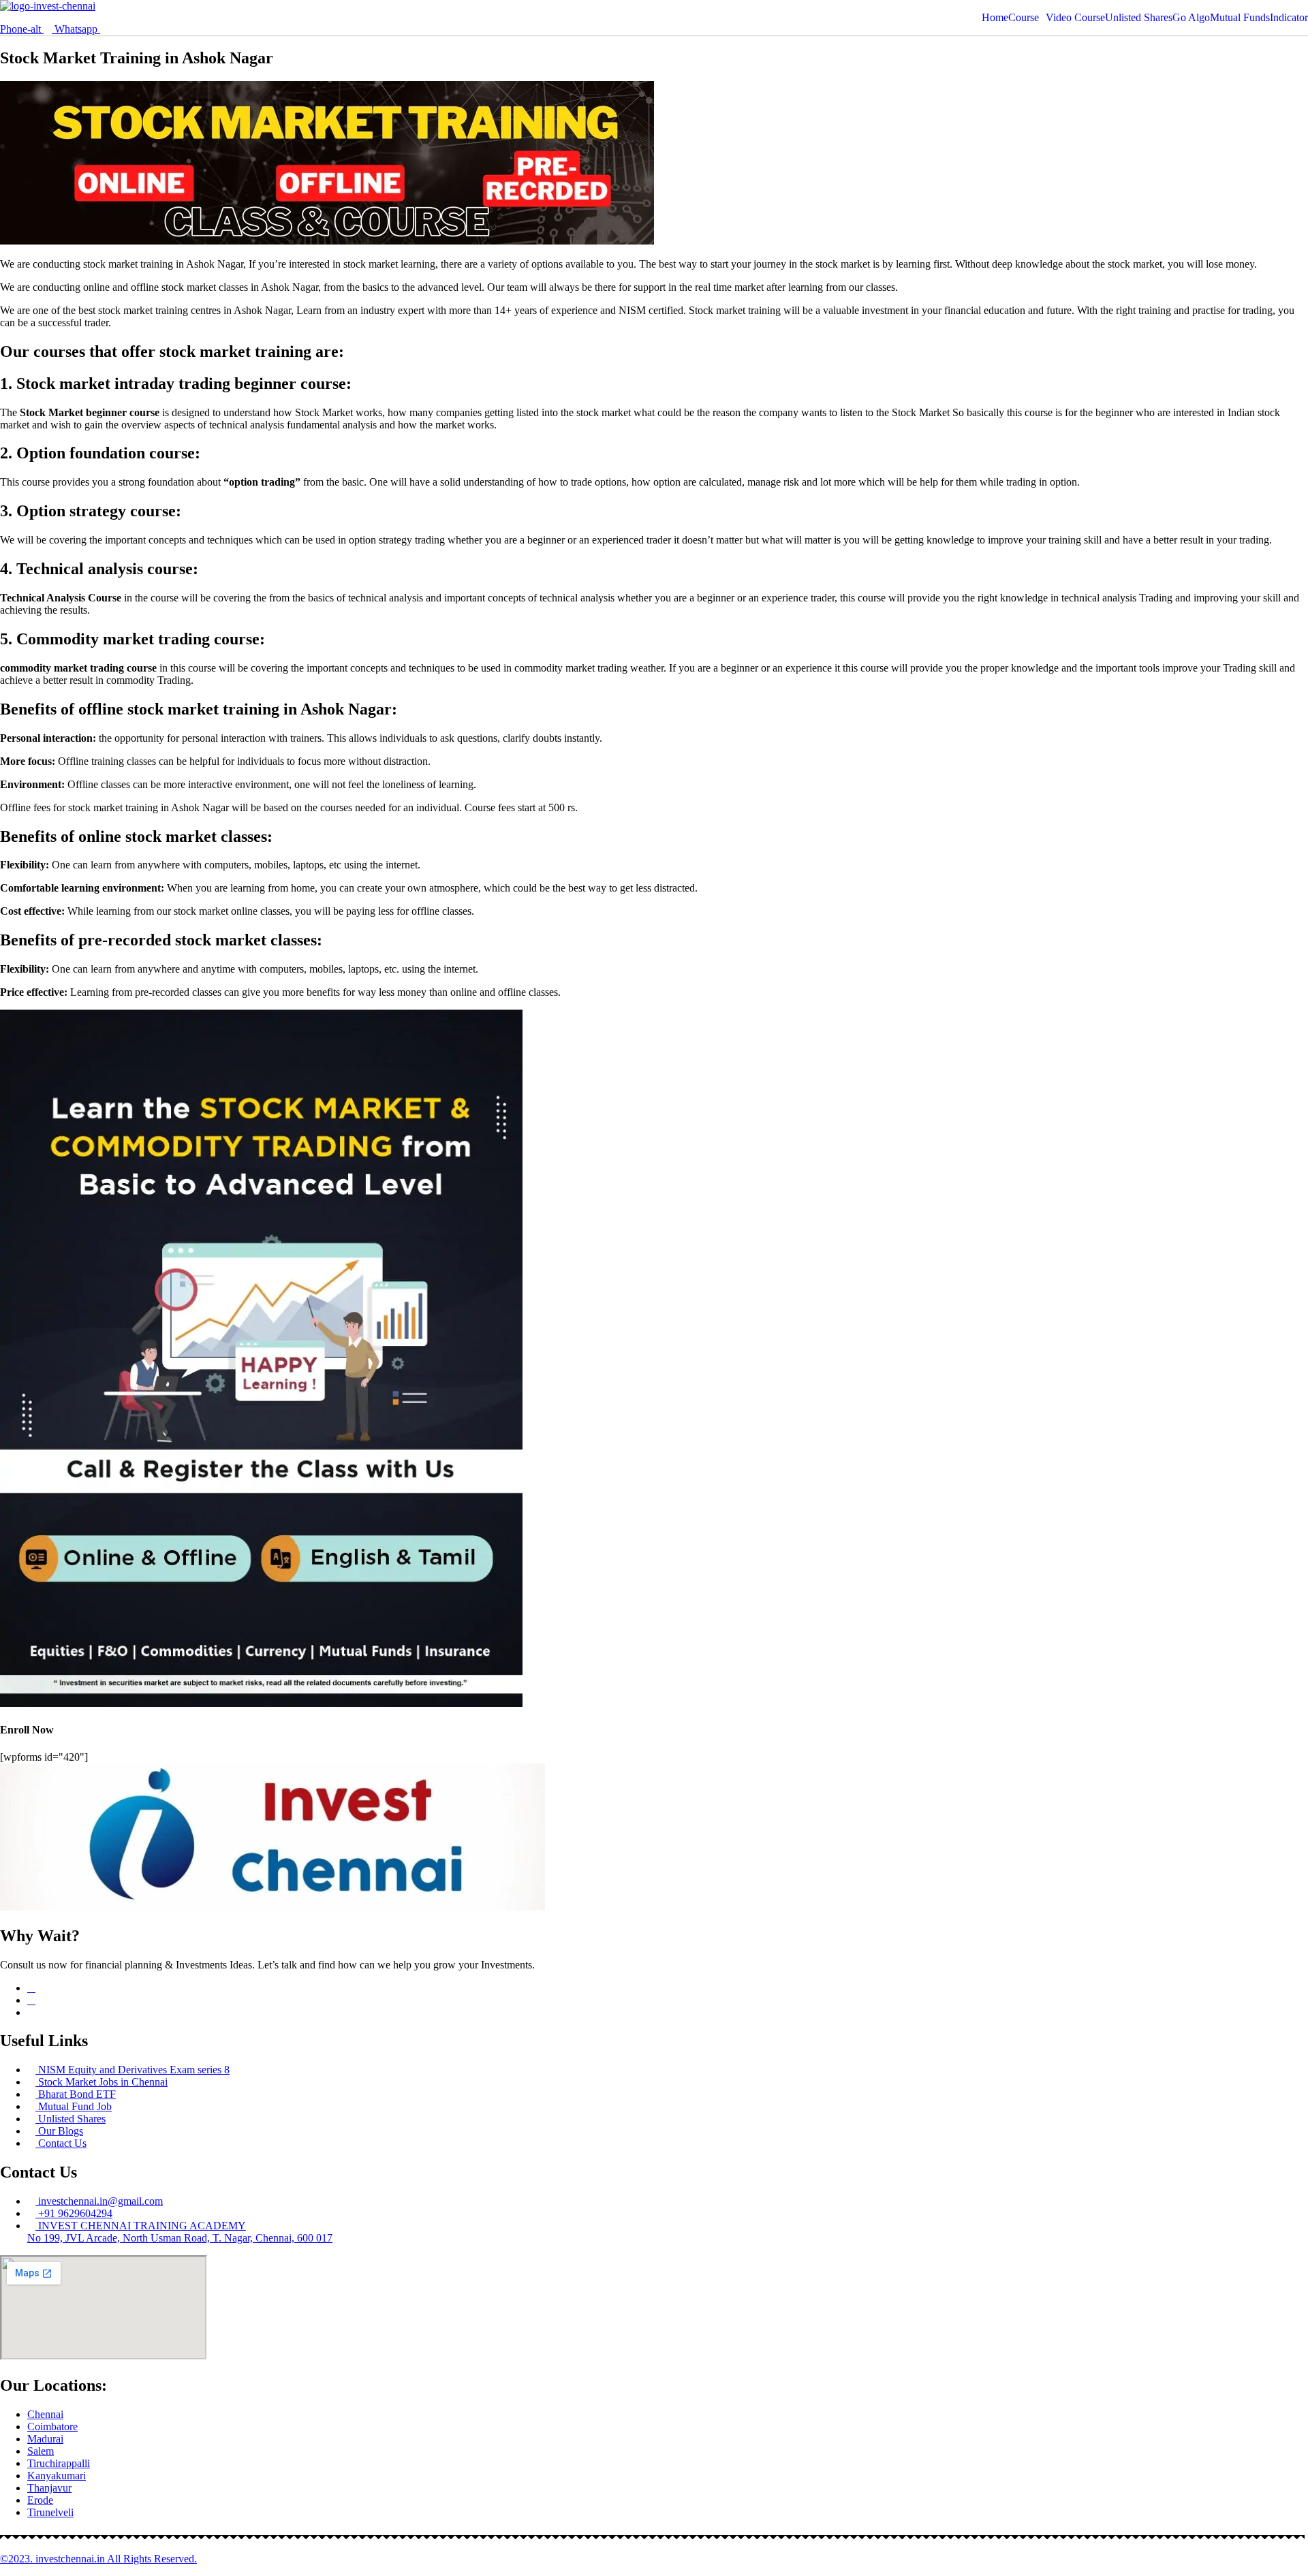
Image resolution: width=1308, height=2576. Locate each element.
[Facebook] (31, 1988)
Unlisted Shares (1139, 18)
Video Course (1075, 18)
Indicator (1289, 18)
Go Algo (1191, 18)
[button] (1027, 18)
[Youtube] (31, 2012)
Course (1024, 18)
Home (995, 18)
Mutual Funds (1240, 18)
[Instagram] (31, 2000)
